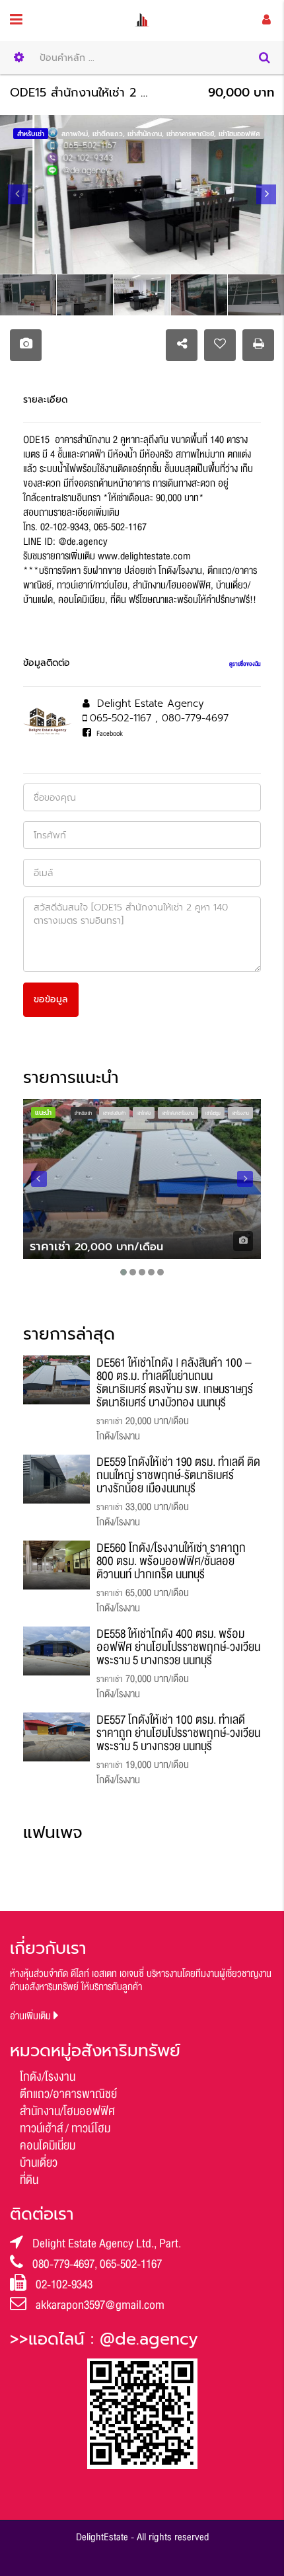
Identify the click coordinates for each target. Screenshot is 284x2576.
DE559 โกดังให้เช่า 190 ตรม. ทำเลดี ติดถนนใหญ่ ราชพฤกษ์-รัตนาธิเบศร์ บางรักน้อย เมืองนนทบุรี (178, 1475)
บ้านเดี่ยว (39, 2163)
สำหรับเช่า (83, 1113)
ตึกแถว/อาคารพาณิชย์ (68, 2094)
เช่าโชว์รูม (213, 1113)
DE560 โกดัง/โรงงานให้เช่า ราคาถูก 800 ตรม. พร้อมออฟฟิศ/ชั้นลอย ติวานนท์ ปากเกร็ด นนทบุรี (171, 1561)
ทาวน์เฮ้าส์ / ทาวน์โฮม (65, 2128)
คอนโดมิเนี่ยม (48, 2146)
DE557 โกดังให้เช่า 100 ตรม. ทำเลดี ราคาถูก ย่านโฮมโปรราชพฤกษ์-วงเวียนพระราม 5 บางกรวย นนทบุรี (178, 1733)
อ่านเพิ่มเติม (32, 2016)
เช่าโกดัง (144, 1113)
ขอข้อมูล (51, 999)
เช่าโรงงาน (240, 1113)
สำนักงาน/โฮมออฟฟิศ (67, 2111)
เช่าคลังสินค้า (114, 1113)
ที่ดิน (29, 2180)
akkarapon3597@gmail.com (100, 2305)
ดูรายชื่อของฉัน (245, 664)
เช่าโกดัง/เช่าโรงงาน (178, 1113)
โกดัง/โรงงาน (48, 2077)
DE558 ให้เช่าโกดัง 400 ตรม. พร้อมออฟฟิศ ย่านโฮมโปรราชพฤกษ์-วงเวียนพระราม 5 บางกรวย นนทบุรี (178, 1647)
